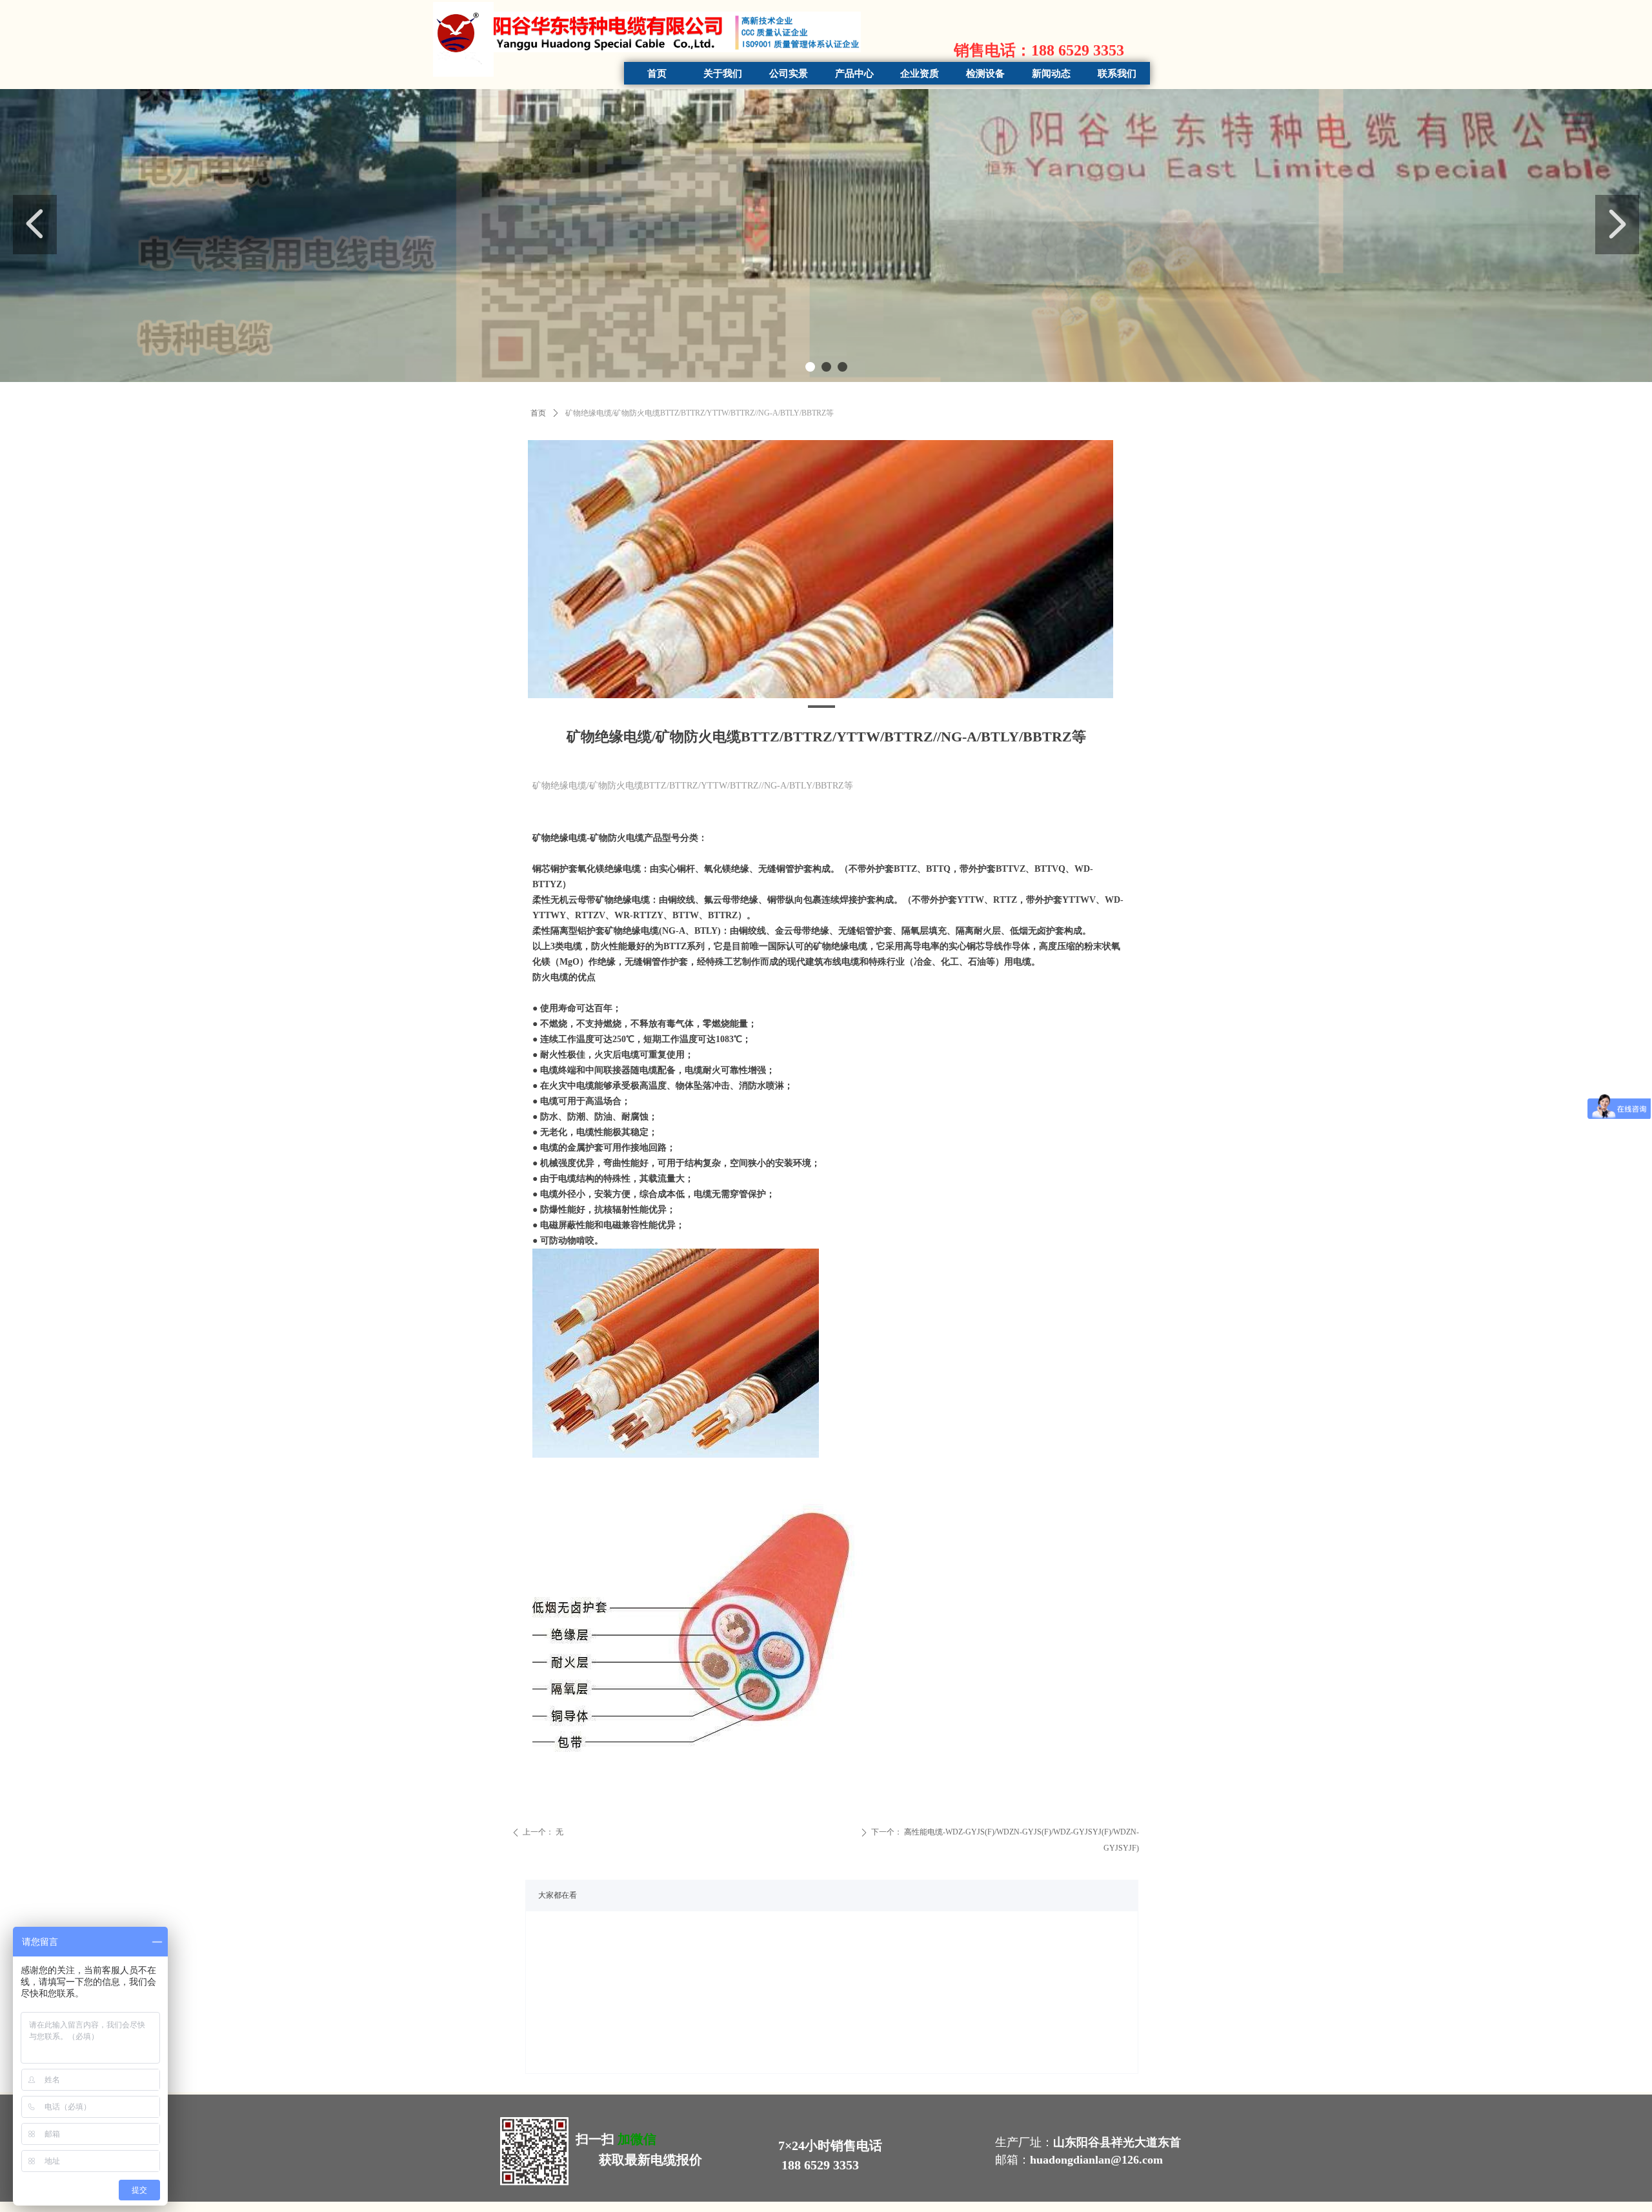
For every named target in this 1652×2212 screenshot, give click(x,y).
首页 (538, 413)
